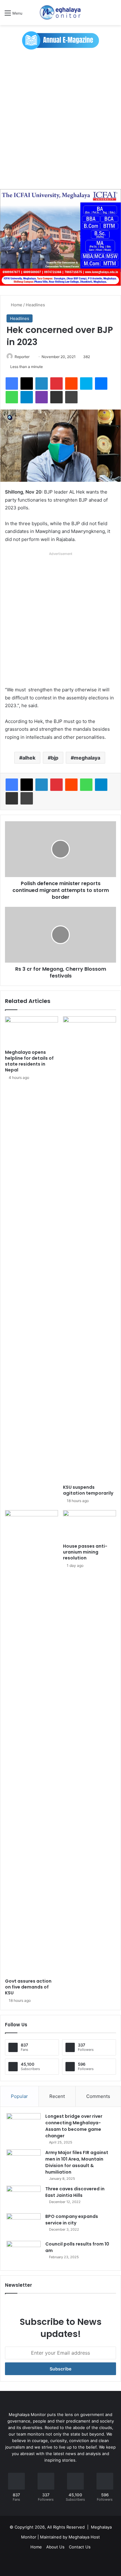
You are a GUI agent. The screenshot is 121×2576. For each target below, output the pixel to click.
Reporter (22, 357)
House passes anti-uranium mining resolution (85, 1552)
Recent (57, 2096)
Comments (98, 2096)
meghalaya (87, 758)
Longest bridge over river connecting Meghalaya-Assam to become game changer (74, 2126)
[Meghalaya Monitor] (60, 13)
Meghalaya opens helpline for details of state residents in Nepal (29, 1061)
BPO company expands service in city (72, 2220)
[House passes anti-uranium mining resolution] (90, 1525)
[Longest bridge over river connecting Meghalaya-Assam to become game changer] (24, 2125)
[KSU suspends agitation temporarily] (90, 1249)
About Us (55, 2547)
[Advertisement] (60, 119)
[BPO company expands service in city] (24, 2225)
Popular (19, 2096)
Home (16, 305)
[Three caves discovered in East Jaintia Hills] (24, 2197)
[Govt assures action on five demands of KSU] (31, 1743)
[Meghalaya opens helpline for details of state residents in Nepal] (31, 1031)
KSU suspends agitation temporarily (88, 1490)
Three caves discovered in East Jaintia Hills (75, 2192)
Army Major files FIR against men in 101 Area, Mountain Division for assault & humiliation (77, 2162)
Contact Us (80, 2547)
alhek (29, 758)
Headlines (35, 305)
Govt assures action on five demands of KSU (28, 1987)
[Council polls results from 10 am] (24, 2252)
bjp (55, 758)
